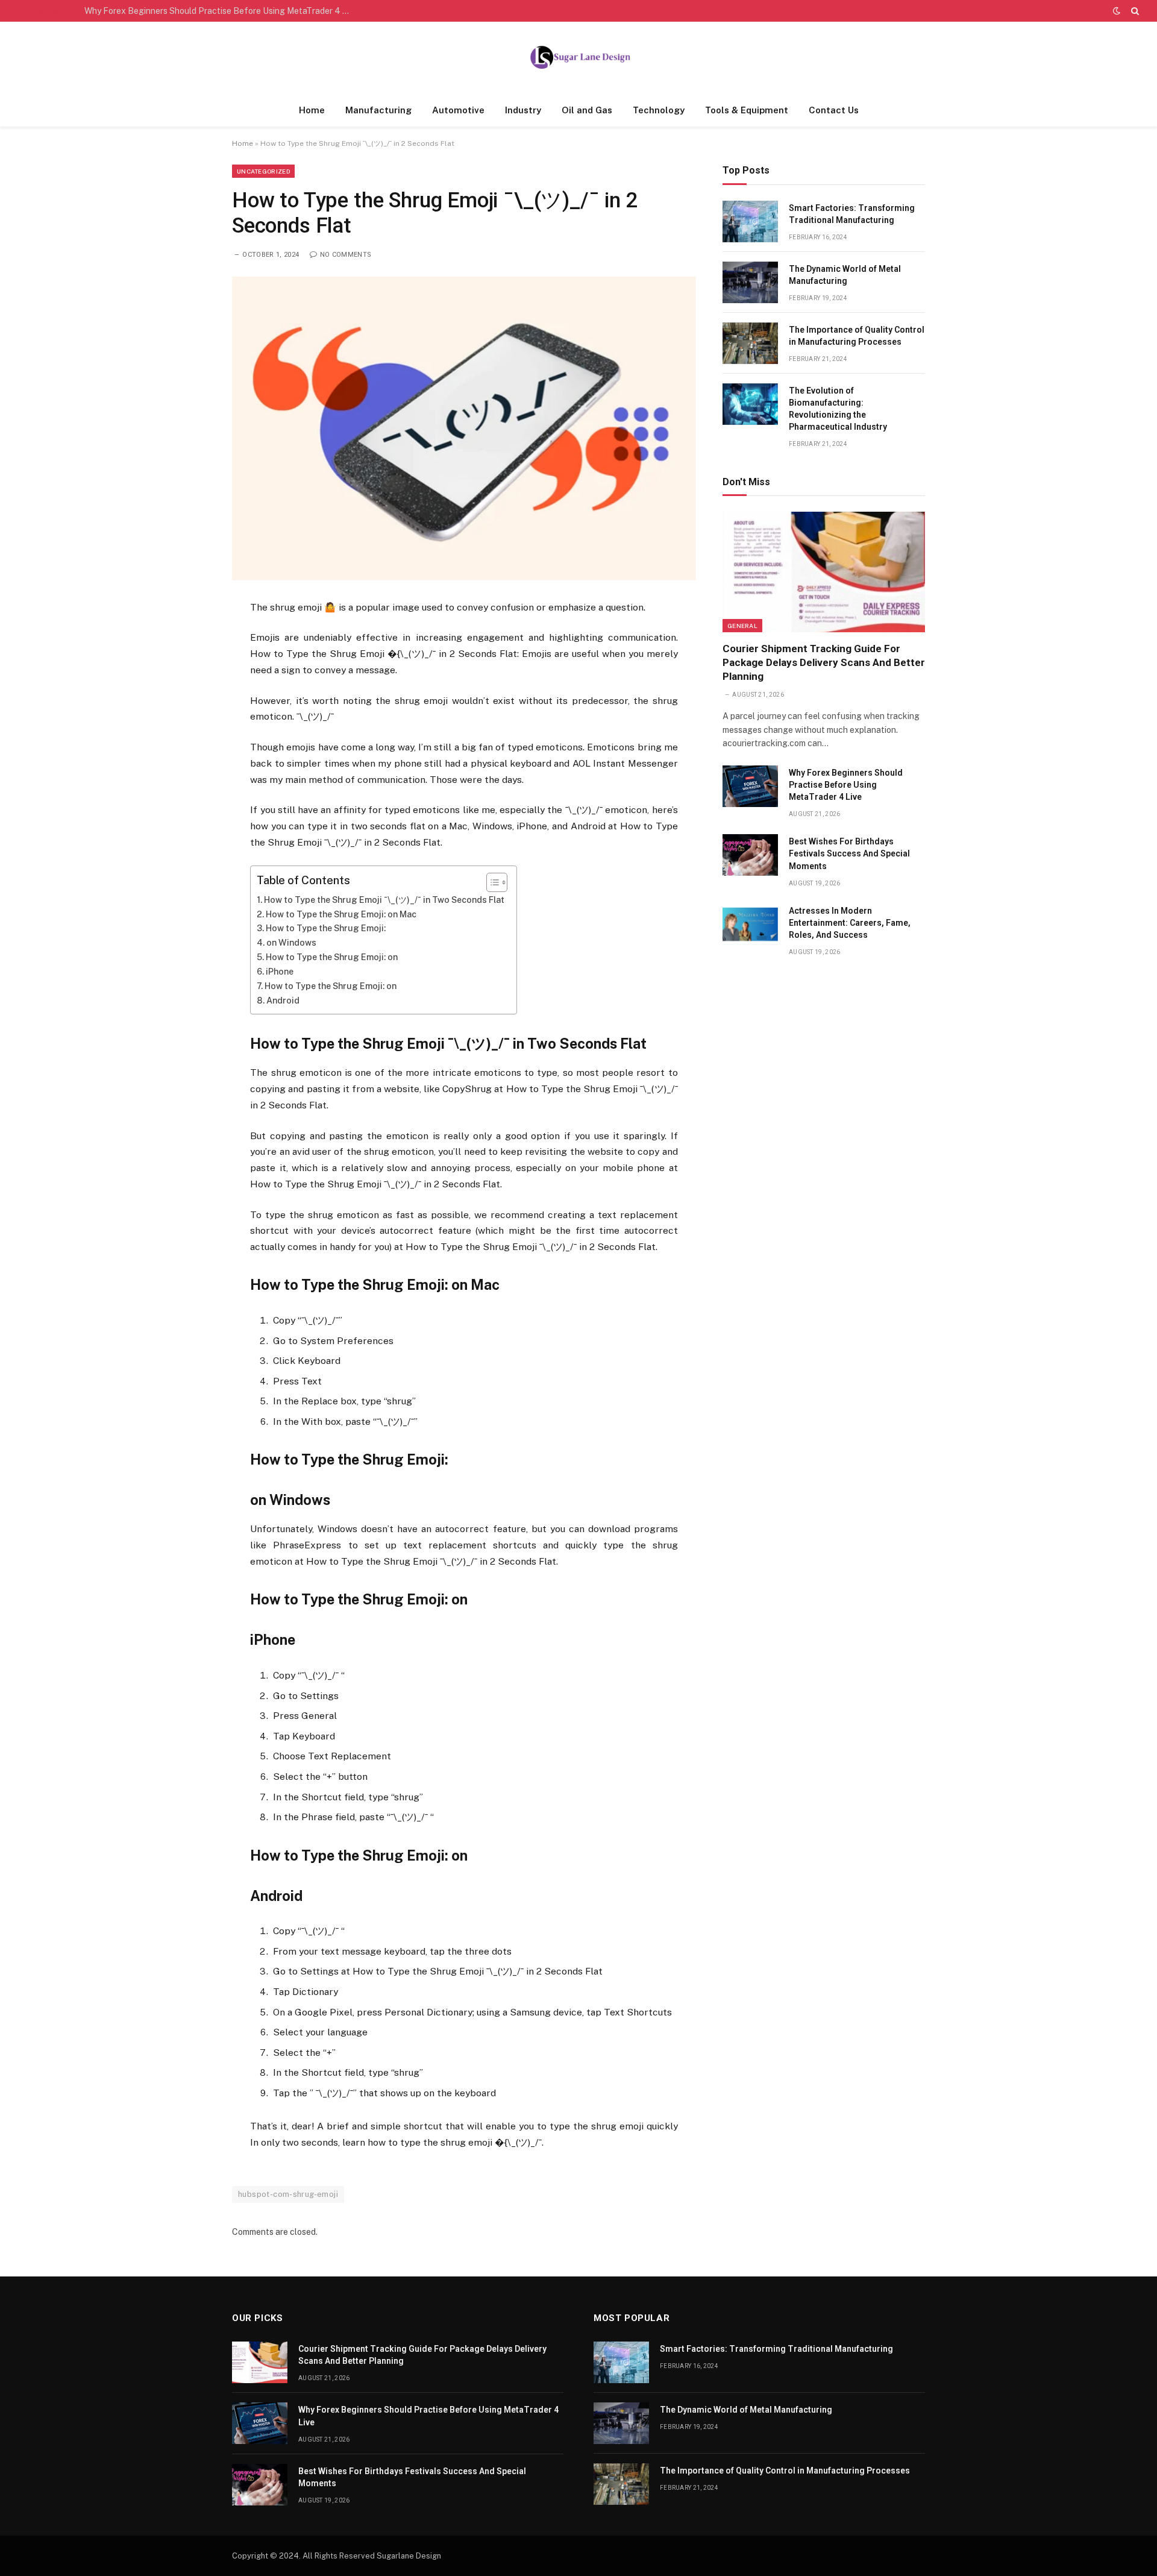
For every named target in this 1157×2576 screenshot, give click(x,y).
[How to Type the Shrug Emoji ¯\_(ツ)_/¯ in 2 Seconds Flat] (464, 428)
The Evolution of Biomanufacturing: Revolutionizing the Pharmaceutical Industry (838, 409)
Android (283, 1001)
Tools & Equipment (747, 110)
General (742, 626)
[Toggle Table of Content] (491, 882)
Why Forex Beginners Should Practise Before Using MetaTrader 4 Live (220, 11)
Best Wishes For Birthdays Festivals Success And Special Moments (849, 853)
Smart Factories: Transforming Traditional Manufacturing (852, 214)
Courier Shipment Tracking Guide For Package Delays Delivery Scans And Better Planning (824, 662)
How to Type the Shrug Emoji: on (332, 957)
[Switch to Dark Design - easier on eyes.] (1117, 11)
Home (312, 110)
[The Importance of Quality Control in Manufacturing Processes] (750, 343)
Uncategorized (263, 171)
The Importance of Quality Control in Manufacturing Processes (857, 336)
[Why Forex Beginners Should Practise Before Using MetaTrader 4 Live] (750, 786)
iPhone (280, 972)
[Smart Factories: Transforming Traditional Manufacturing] (750, 221)
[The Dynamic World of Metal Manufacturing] (750, 282)
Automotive (458, 110)
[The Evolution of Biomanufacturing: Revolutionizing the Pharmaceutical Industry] (750, 404)
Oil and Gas (587, 110)
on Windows (291, 943)
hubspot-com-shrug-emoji (288, 2194)
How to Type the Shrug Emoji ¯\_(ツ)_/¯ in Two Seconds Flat (384, 900)
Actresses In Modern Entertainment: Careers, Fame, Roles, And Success (850, 923)
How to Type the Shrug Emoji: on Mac (341, 914)
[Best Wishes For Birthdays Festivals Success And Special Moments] (750, 855)
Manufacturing (378, 110)
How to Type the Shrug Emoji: (326, 928)
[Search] (1134, 11)
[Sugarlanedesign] (578, 58)
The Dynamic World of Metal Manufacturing (845, 275)
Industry (523, 110)
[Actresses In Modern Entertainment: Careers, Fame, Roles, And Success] (750, 924)
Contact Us (834, 110)
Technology (659, 110)
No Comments (346, 255)
